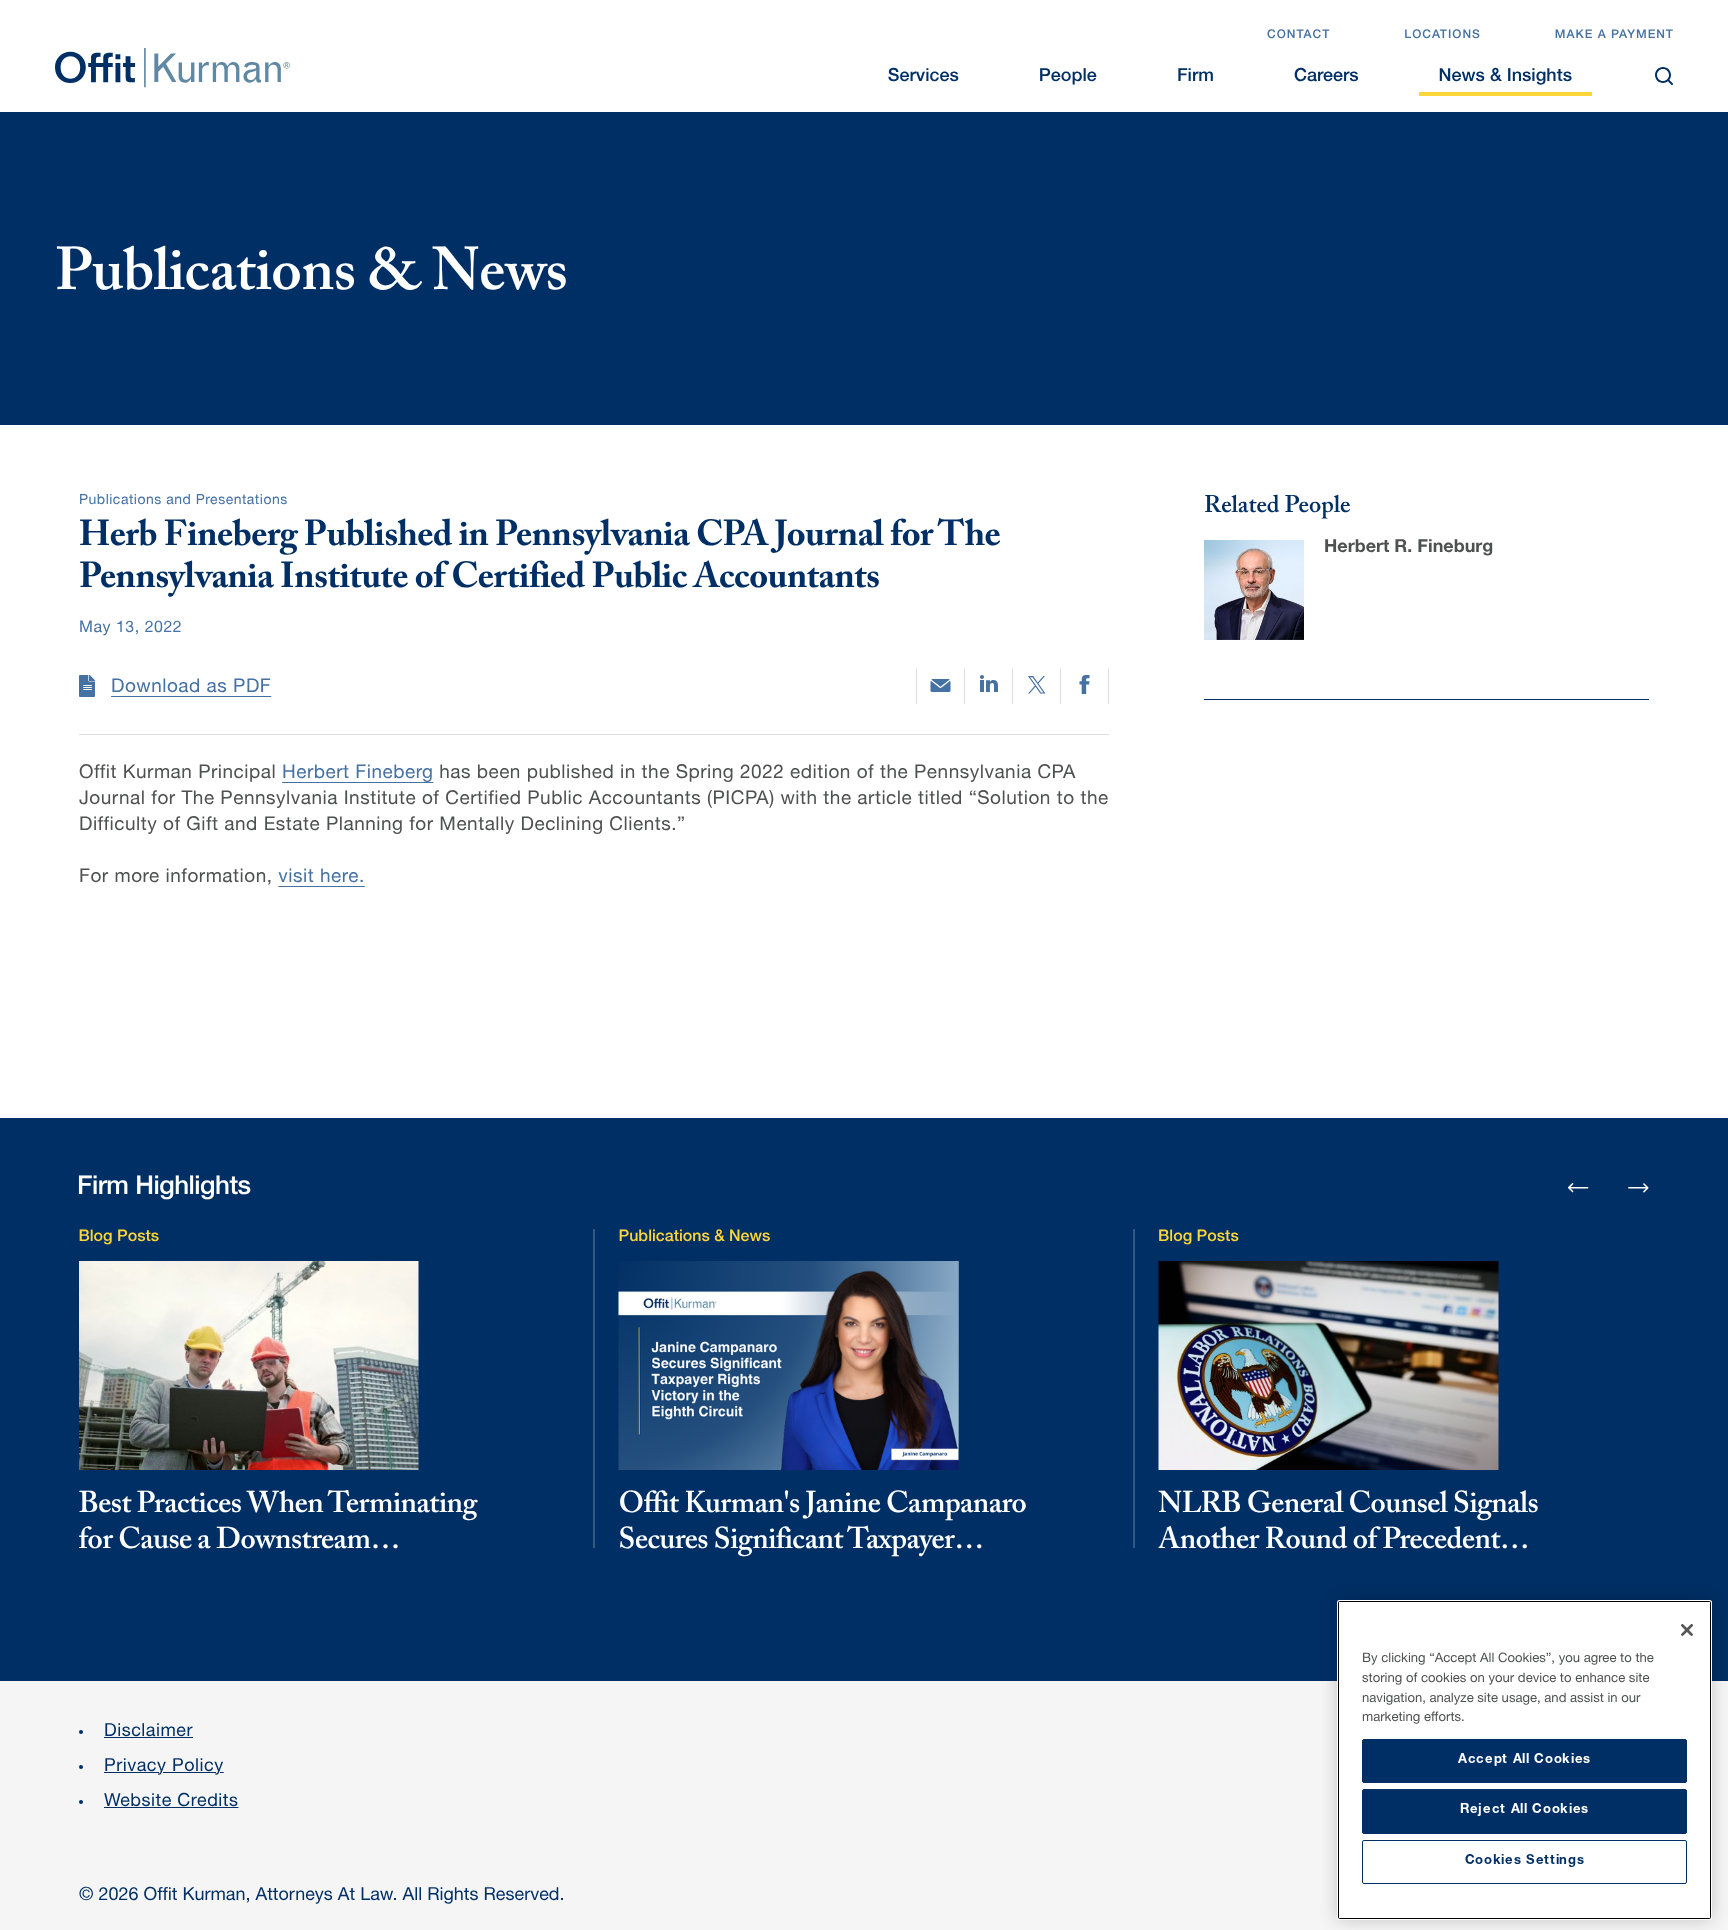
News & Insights (1505, 78)
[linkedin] (988, 686)
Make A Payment (1614, 36)
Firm (1195, 78)
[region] (1524, 1760)
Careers (1326, 78)
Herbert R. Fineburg (1408, 549)
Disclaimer (148, 1733)
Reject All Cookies (1524, 1810)
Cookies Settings (1525, 1861)
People (1068, 78)
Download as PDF (191, 688)
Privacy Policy (164, 1768)
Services (923, 78)
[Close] (1687, 1630)
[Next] (1639, 1187)
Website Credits (171, 1803)
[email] (940, 685)
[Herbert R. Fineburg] (1254, 590)
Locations (1442, 36)
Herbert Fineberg (357, 774)
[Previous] (1578, 1189)
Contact (1298, 36)
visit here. (321, 878)
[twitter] (1036, 686)
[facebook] (1084, 686)
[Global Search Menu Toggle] (1664, 76)
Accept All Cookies (1524, 1760)
